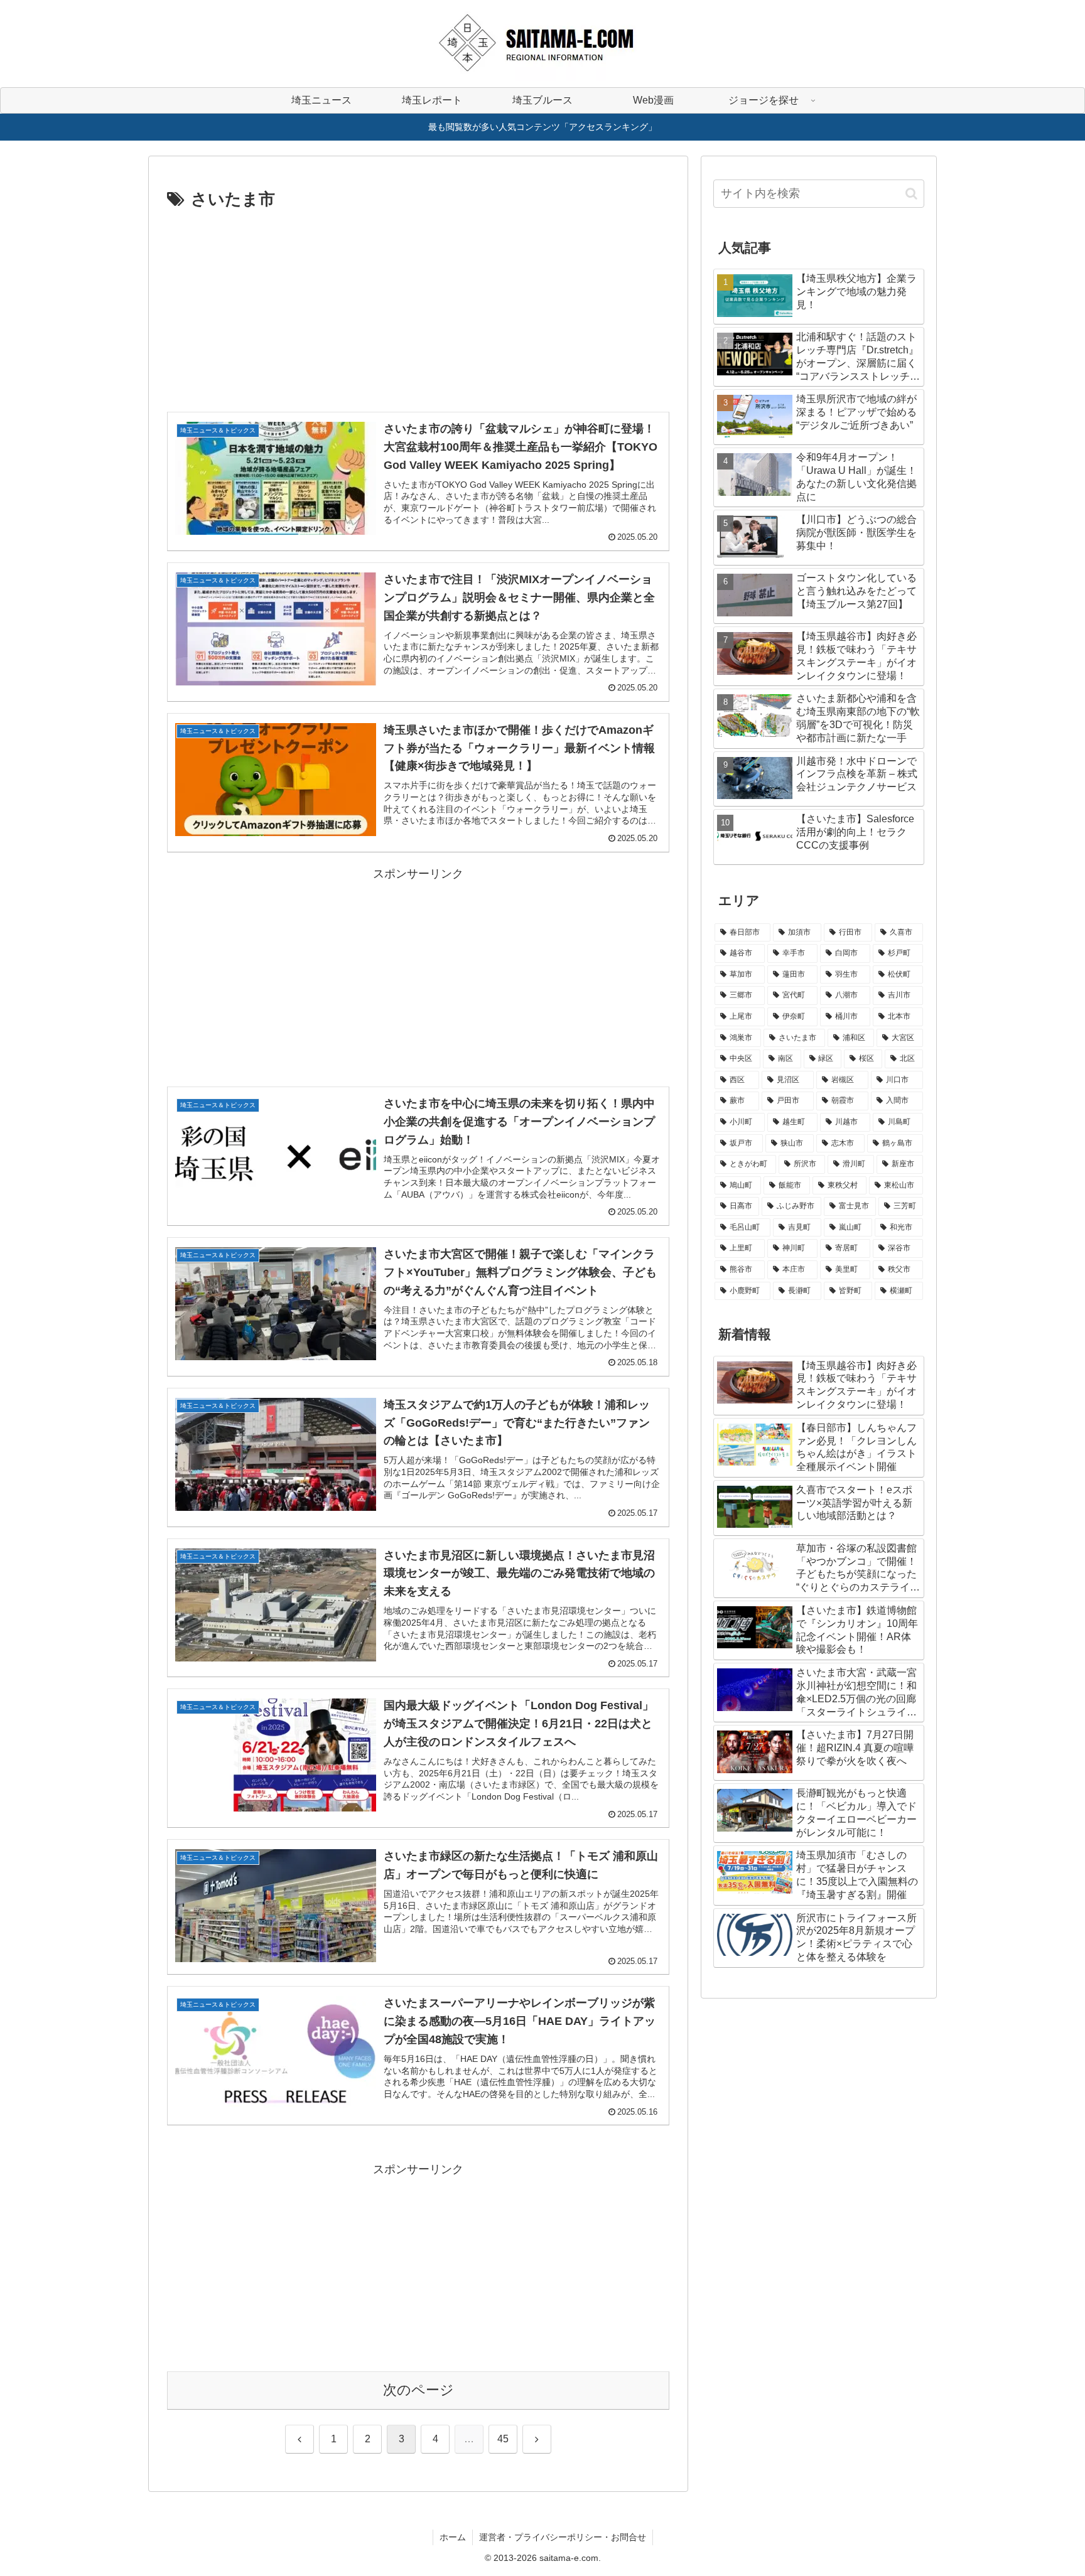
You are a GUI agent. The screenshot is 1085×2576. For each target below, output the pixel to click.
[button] (911, 194)
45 (503, 2439)
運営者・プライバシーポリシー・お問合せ (563, 2537)
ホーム (453, 2537)
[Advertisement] (418, 308)
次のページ (418, 2390)
